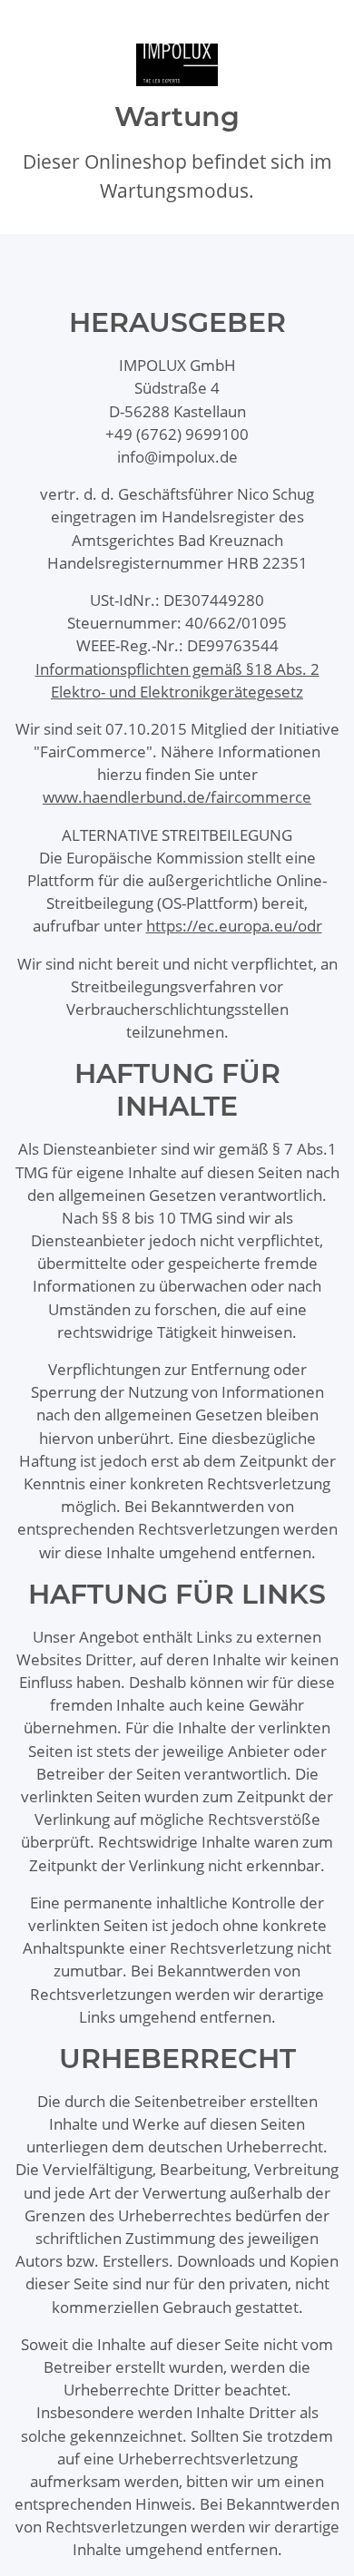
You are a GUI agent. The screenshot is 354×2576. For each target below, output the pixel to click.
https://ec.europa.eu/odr (234, 926)
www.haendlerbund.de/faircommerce (177, 797)
